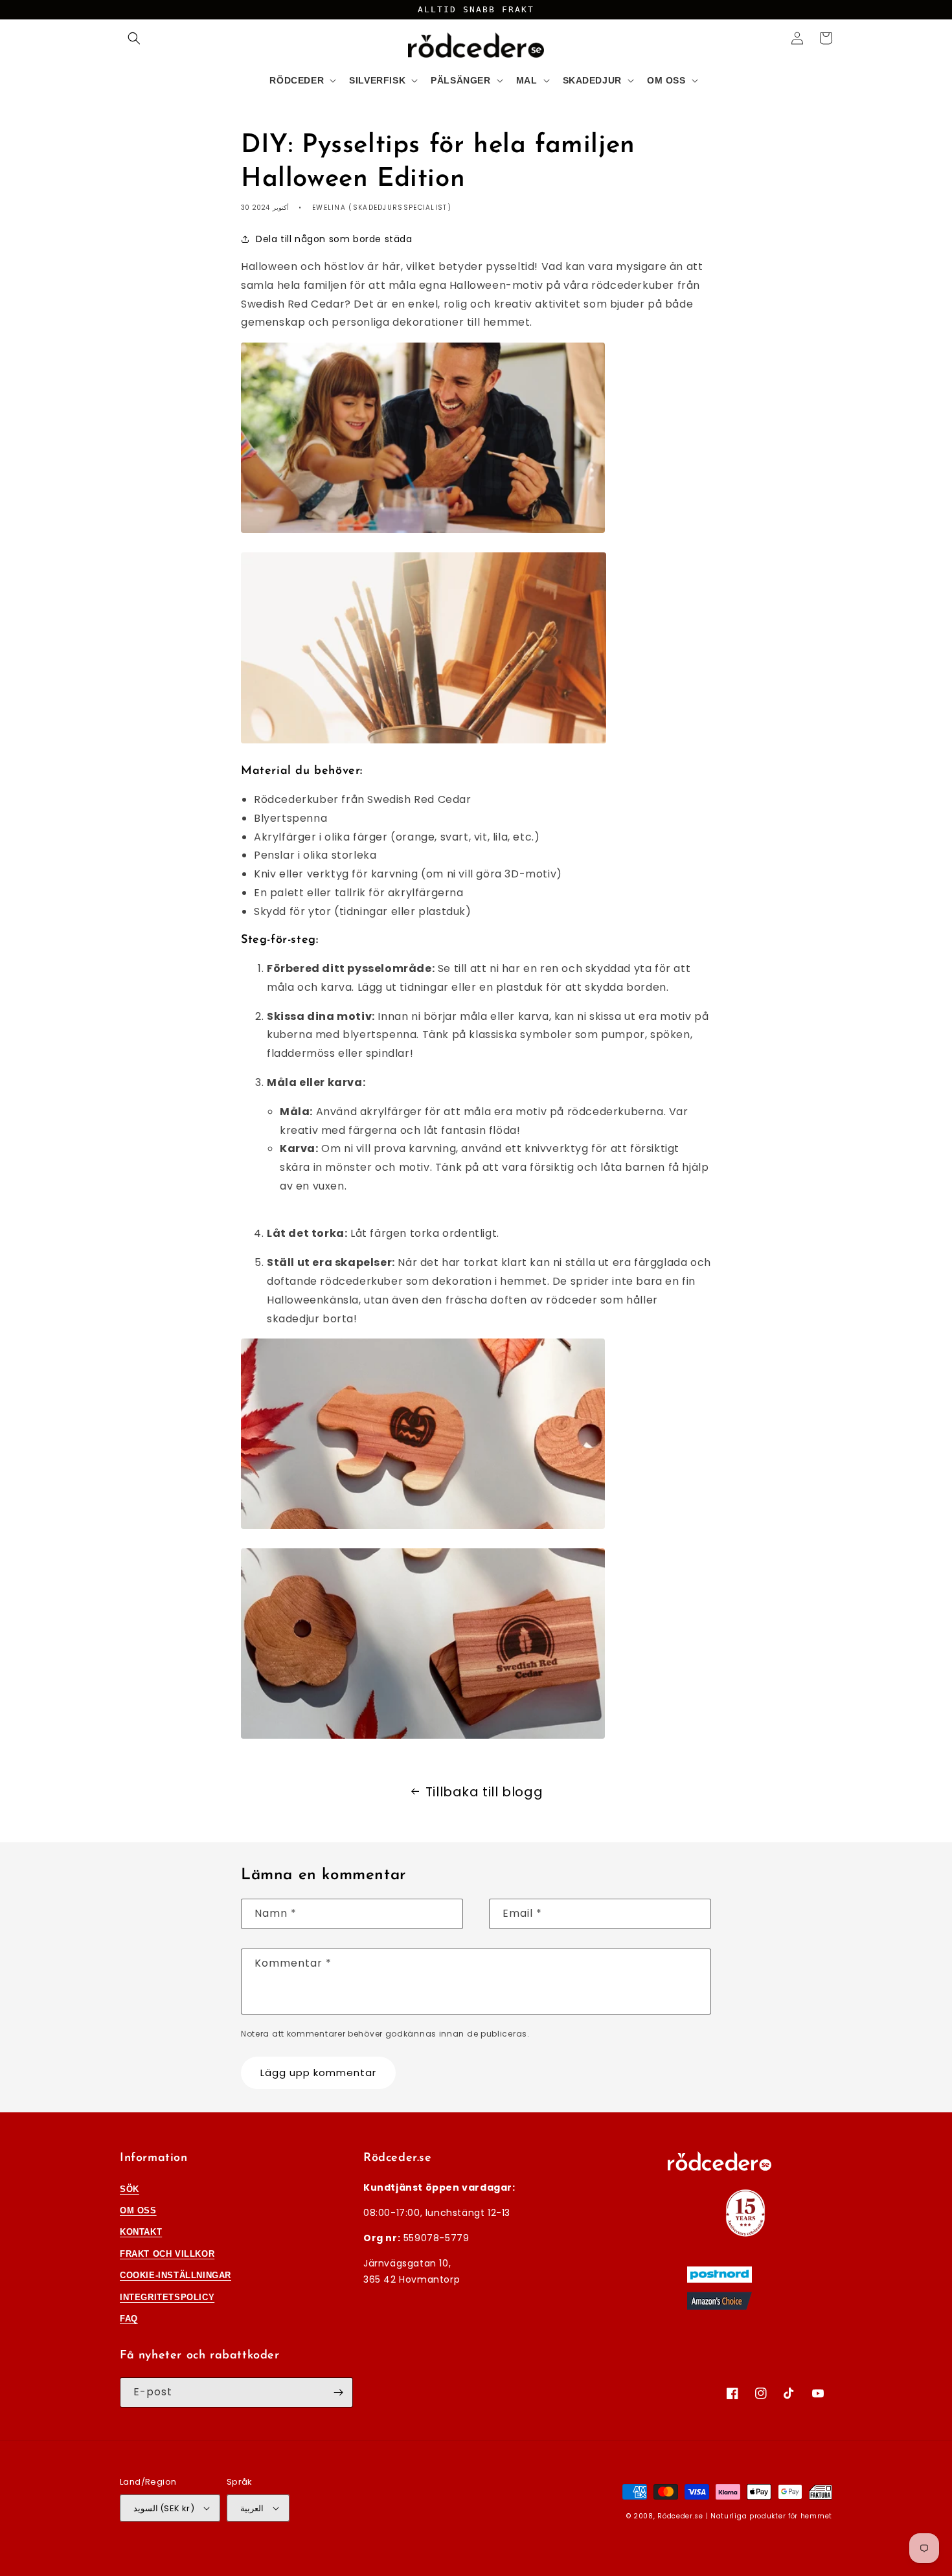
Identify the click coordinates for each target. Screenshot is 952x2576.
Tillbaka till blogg (484, 1792)
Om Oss (138, 2210)
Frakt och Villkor (167, 2254)
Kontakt (141, 2232)
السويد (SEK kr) (164, 2508)
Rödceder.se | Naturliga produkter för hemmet (745, 2516)
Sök (130, 2189)
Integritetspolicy (167, 2297)
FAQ (129, 2319)
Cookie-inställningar (176, 2275)
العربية (252, 2508)
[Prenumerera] (338, 2392)
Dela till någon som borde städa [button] (334, 239)
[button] (134, 38)
